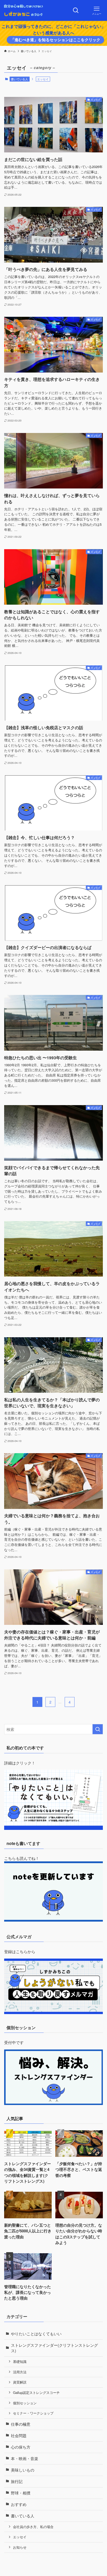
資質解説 (20, 2382)
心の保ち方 (21, 2447)
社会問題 (19, 2435)
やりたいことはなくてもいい (36, 2334)
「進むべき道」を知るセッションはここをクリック (55, 40)
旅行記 (17, 2481)
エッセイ (20, 2537)
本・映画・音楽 (25, 2458)
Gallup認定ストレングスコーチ (36, 2392)
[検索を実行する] (98, 1729)
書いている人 (19, 79)
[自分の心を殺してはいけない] (23, 10)
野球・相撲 (21, 2493)
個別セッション (25, 2403)
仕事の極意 (21, 2424)
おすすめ (19, 2504)
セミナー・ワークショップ (33, 2413)
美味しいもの (23, 2470)
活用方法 (20, 2372)
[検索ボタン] (76, 10)
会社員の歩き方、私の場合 (33, 2527)
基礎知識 (20, 2361)
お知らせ (20, 2547)
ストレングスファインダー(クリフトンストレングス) (54, 2348)
